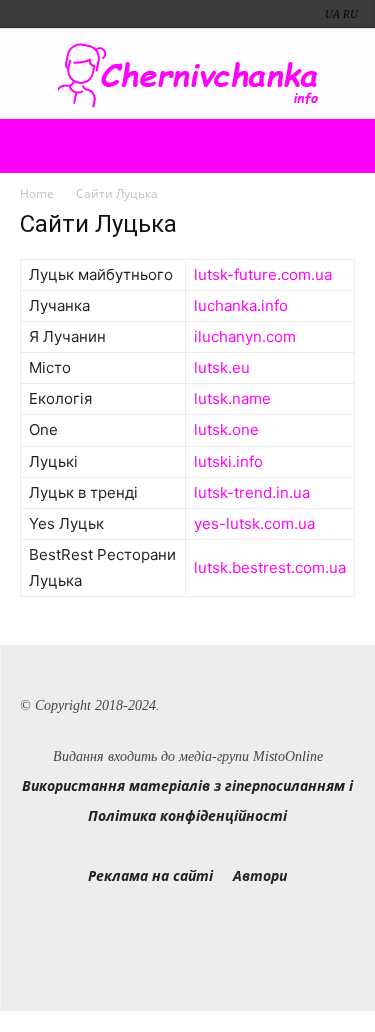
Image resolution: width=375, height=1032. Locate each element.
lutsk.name (232, 398)
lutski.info (228, 461)
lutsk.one (226, 429)
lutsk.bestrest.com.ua (270, 567)
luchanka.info (241, 305)
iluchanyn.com (245, 336)
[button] (34, 146)
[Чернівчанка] (187, 75)
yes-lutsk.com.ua (254, 523)
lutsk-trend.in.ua (252, 492)
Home (37, 193)
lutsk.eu (222, 367)
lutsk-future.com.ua (263, 274)
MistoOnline (288, 756)
